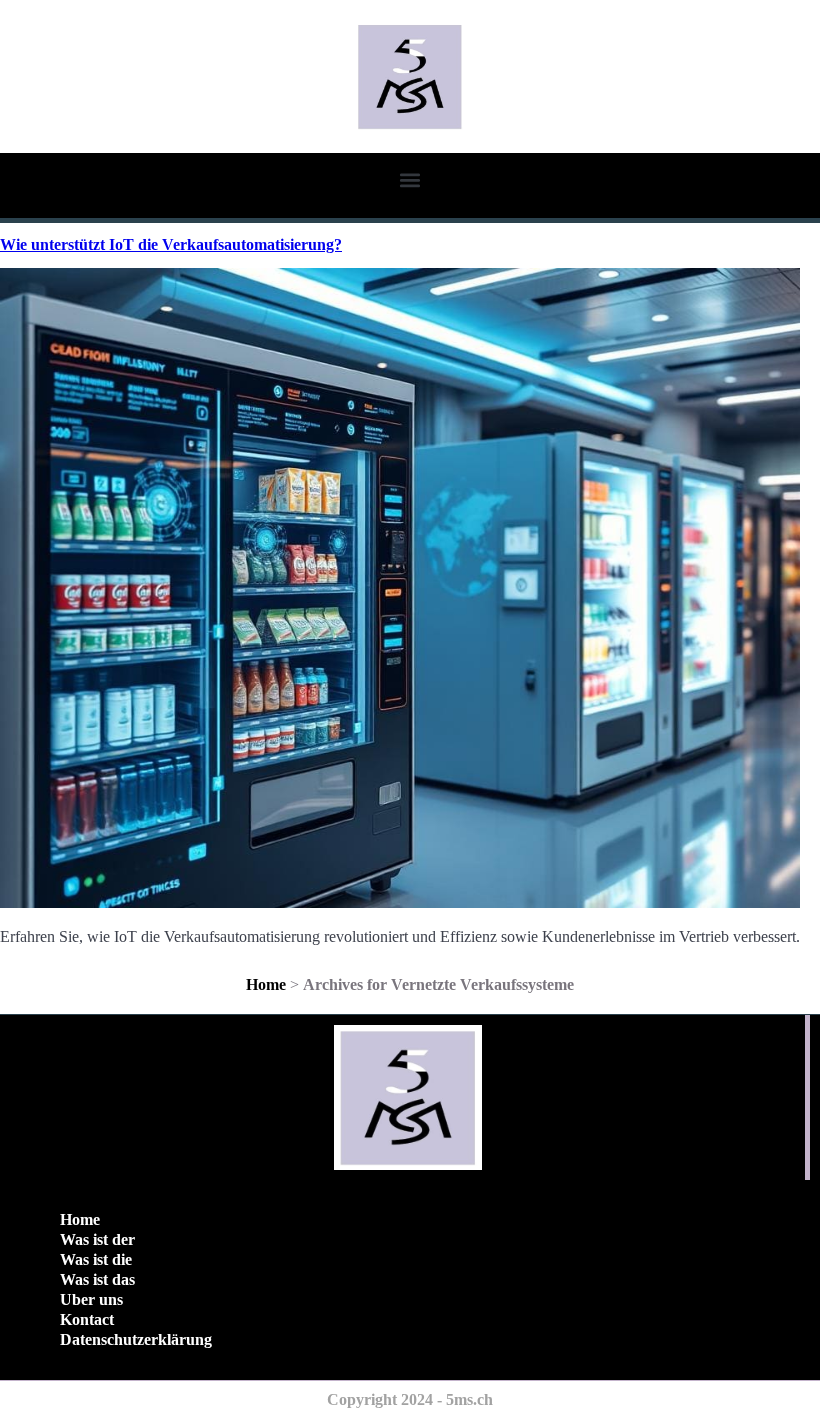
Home (266, 984)
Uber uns (91, 1299)
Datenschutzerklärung (136, 1339)
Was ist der (97, 1239)
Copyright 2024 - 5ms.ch (410, 1399)
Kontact (87, 1319)
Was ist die (96, 1259)
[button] (410, 179)
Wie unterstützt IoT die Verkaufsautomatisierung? (171, 244)
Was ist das (97, 1279)
